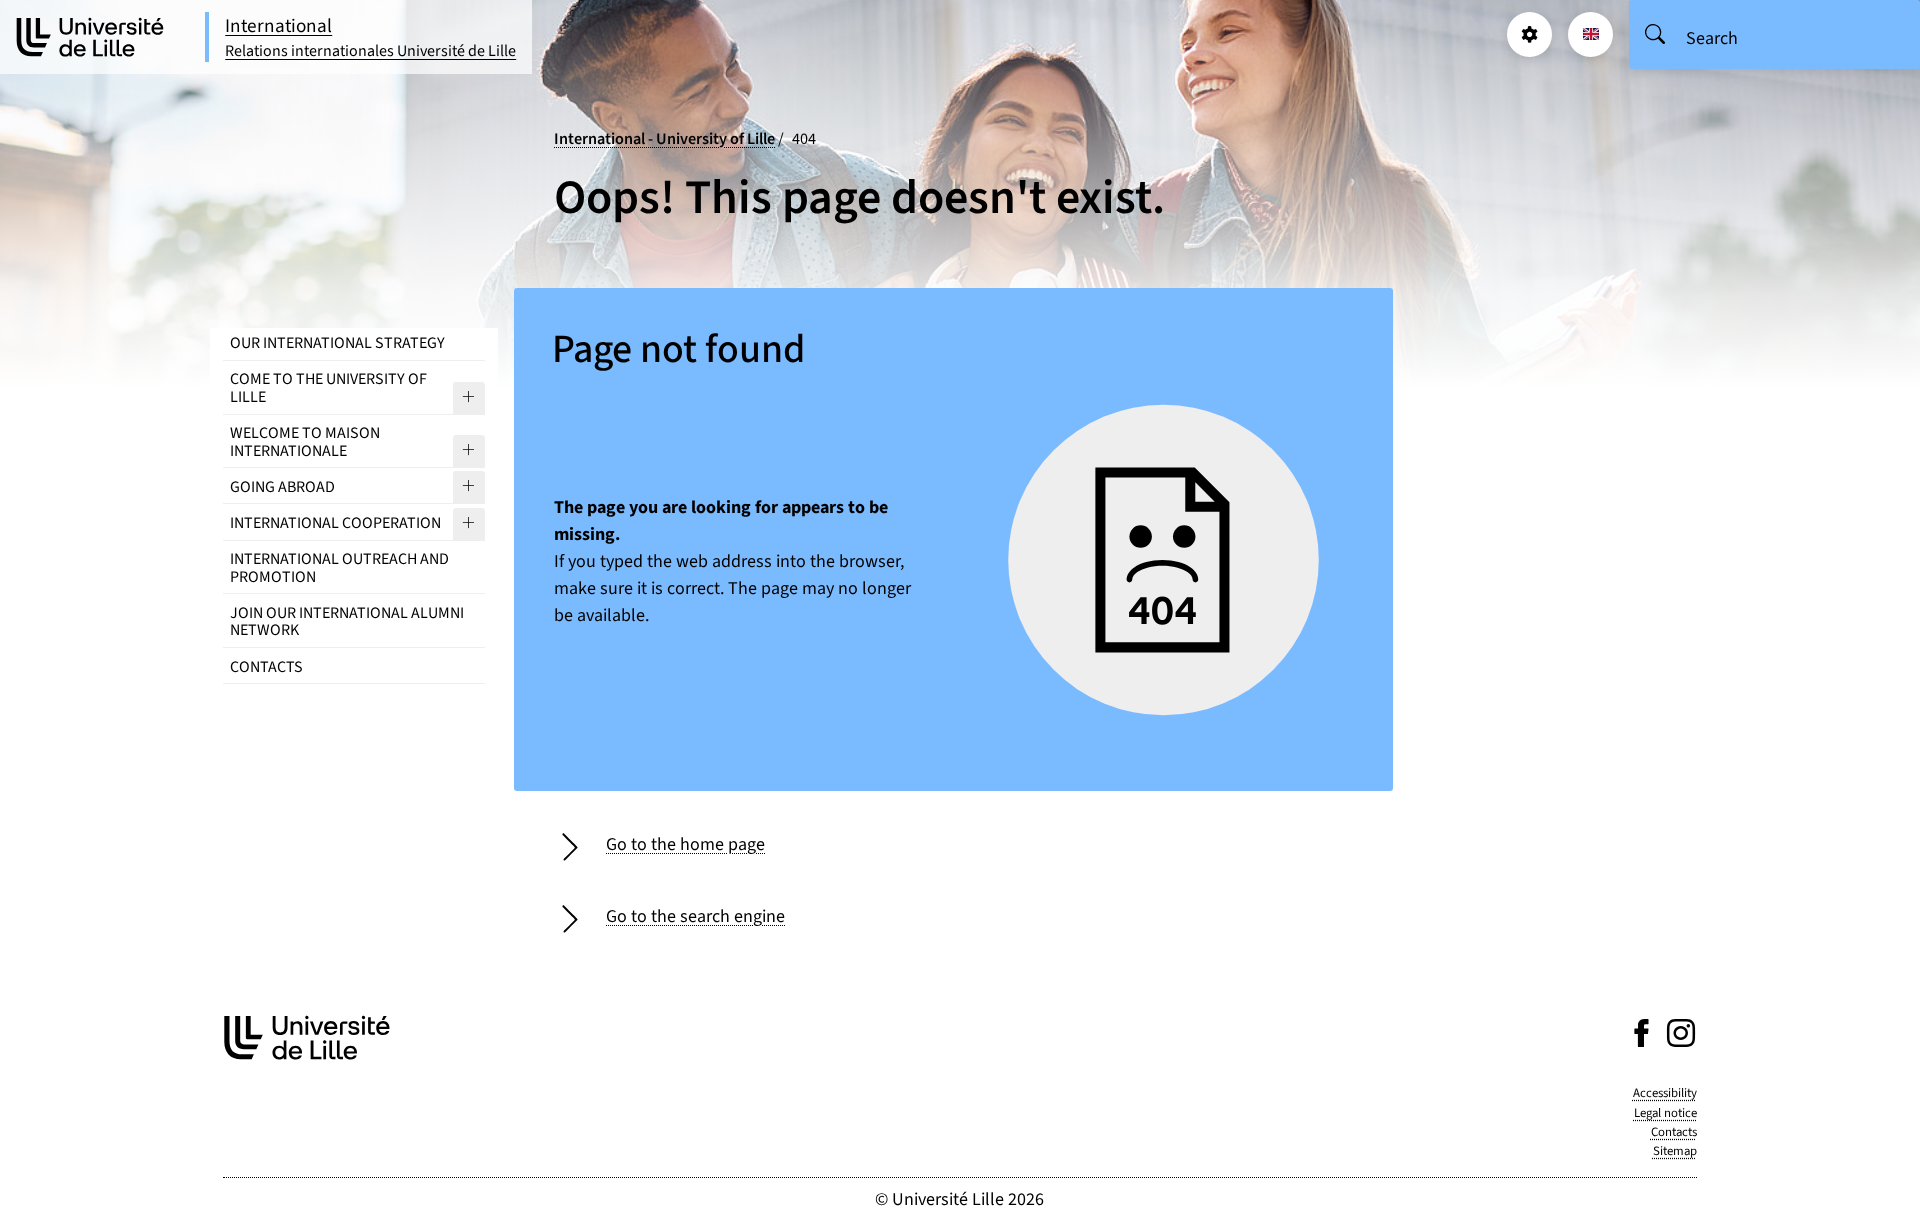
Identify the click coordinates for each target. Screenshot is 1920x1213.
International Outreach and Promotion (339, 568)
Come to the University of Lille (328, 388)
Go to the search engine (695, 916)
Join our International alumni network (347, 622)
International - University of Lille (664, 138)
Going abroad (282, 487)
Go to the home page (685, 844)
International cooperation (335, 523)
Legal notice (1665, 1113)
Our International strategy (337, 343)
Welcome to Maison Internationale (305, 442)
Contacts (266, 667)
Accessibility (1665, 1093)
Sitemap (1675, 1151)
